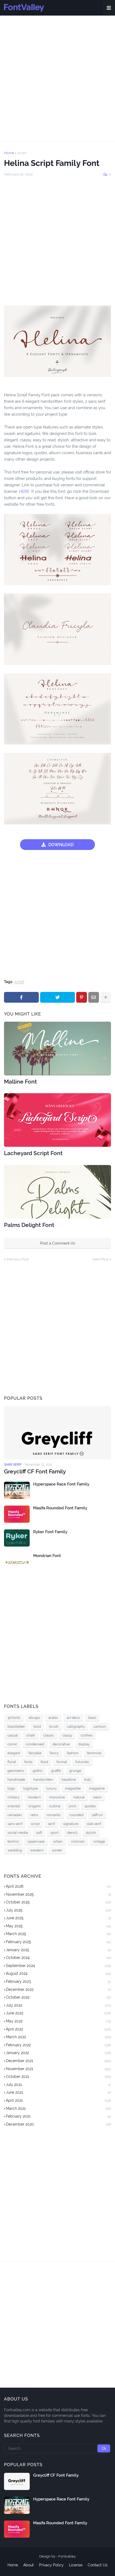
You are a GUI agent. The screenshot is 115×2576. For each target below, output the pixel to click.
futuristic (82, 1762)
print (72, 1806)
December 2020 (58, 2124)
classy (67, 1735)
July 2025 (58, 1910)
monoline (57, 1797)
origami (34, 1806)
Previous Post (18, 1259)
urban (58, 1841)
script (22, 153)
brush (54, 1726)
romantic (54, 1815)
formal (62, 1762)
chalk (31, 1735)
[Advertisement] (57, 79)
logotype (31, 1788)
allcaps (34, 1718)
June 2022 (58, 2013)
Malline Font (20, 1082)
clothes (87, 1735)
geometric (16, 1771)
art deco (73, 1718)
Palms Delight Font (29, 1225)
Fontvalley (67, 2556)
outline (55, 1806)
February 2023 (58, 1981)
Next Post (101, 1259)
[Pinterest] (82, 997)
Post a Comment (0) (58, 1243)
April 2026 (58, 1886)
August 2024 (58, 1973)
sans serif (15, 1824)
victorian (78, 1841)
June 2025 (58, 1918)
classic (49, 1735)
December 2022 (58, 1989)
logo (11, 1788)
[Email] (94, 997)
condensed (35, 1744)
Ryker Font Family (50, 1532)
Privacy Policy (51, 2565)
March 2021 (58, 2108)
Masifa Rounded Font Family (60, 1508)
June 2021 (58, 2092)
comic (12, 1744)
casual (13, 1735)
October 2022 (58, 1997)
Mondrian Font (47, 1556)
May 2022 (58, 2021)
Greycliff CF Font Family (35, 1471)
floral (12, 1762)
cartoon (100, 1726)
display (84, 1744)
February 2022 (58, 2045)
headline (69, 1780)
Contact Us (98, 2565)
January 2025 (58, 1950)
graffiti (56, 1771)
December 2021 (58, 2061)
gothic (38, 1771)
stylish (91, 1833)
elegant (14, 1753)
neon (97, 1797)
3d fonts (14, 1718)
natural (79, 1797)
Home (9, 153)
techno (13, 1841)
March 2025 (58, 1934)
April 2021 (58, 2100)
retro (34, 1815)
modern (34, 1797)
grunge (75, 1771)
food (44, 1762)
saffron (97, 1815)
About (28, 2565)
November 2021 (58, 2069)
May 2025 (58, 1926)
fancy (54, 1753)
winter (57, 1850)
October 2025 (58, 1902)
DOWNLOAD (61, 845)
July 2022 (58, 2005)
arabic (53, 1718)
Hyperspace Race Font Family (61, 1484)
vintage (99, 1841)
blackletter (16, 1726)
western (37, 1850)
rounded (76, 1815)
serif (51, 1824)
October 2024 (58, 1958)
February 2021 (58, 2116)
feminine (94, 1753)
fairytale (35, 1753)
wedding (15, 1850)
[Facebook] (21, 997)
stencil (72, 1833)
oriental (14, 1806)
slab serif (94, 1824)
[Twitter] (57, 997)
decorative (61, 1744)
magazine (97, 1788)
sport (54, 1833)
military (14, 1797)
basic (92, 1718)
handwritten (43, 1780)
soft (39, 1833)
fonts (28, 1762)
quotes (90, 1806)
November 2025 (58, 1894)
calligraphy (76, 1726)
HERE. (25, 491)
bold (37, 1726)
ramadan (15, 1815)
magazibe (73, 1788)
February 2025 (58, 1942)
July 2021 (58, 2085)
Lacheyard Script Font (33, 1153)
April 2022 (58, 2029)
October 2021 (58, 2077)
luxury (51, 1788)
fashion (73, 1753)
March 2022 (58, 2037)
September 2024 (58, 1966)
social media (18, 1833)
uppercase (36, 1841)
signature (71, 1824)
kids (87, 1780)
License (76, 2565)
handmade (16, 1780)
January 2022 (58, 2053)
